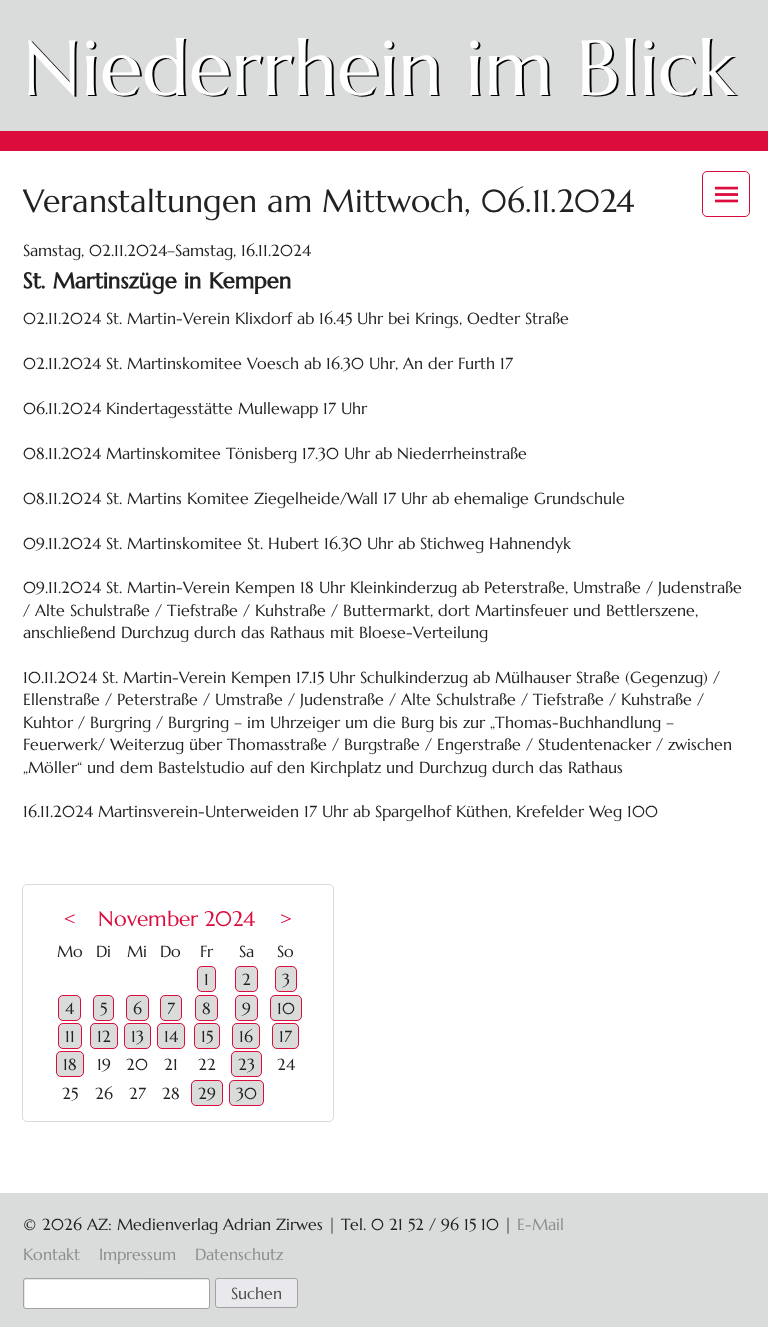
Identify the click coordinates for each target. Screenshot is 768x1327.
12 (104, 1036)
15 (207, 1036)
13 (137, 1036)
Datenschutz (239, 1254)
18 (70, 1064)
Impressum (137, 1254)
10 (286, 1008)
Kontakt (51, 1254)
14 (171, 1036)
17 (285, 1036)
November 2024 (176, 919)
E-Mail (540, 1224)
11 (70, 1036)
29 (207, 1093)
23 (246, 1064)
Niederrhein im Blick (379, 68)
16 (246, 1036)
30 (246, 1093)
